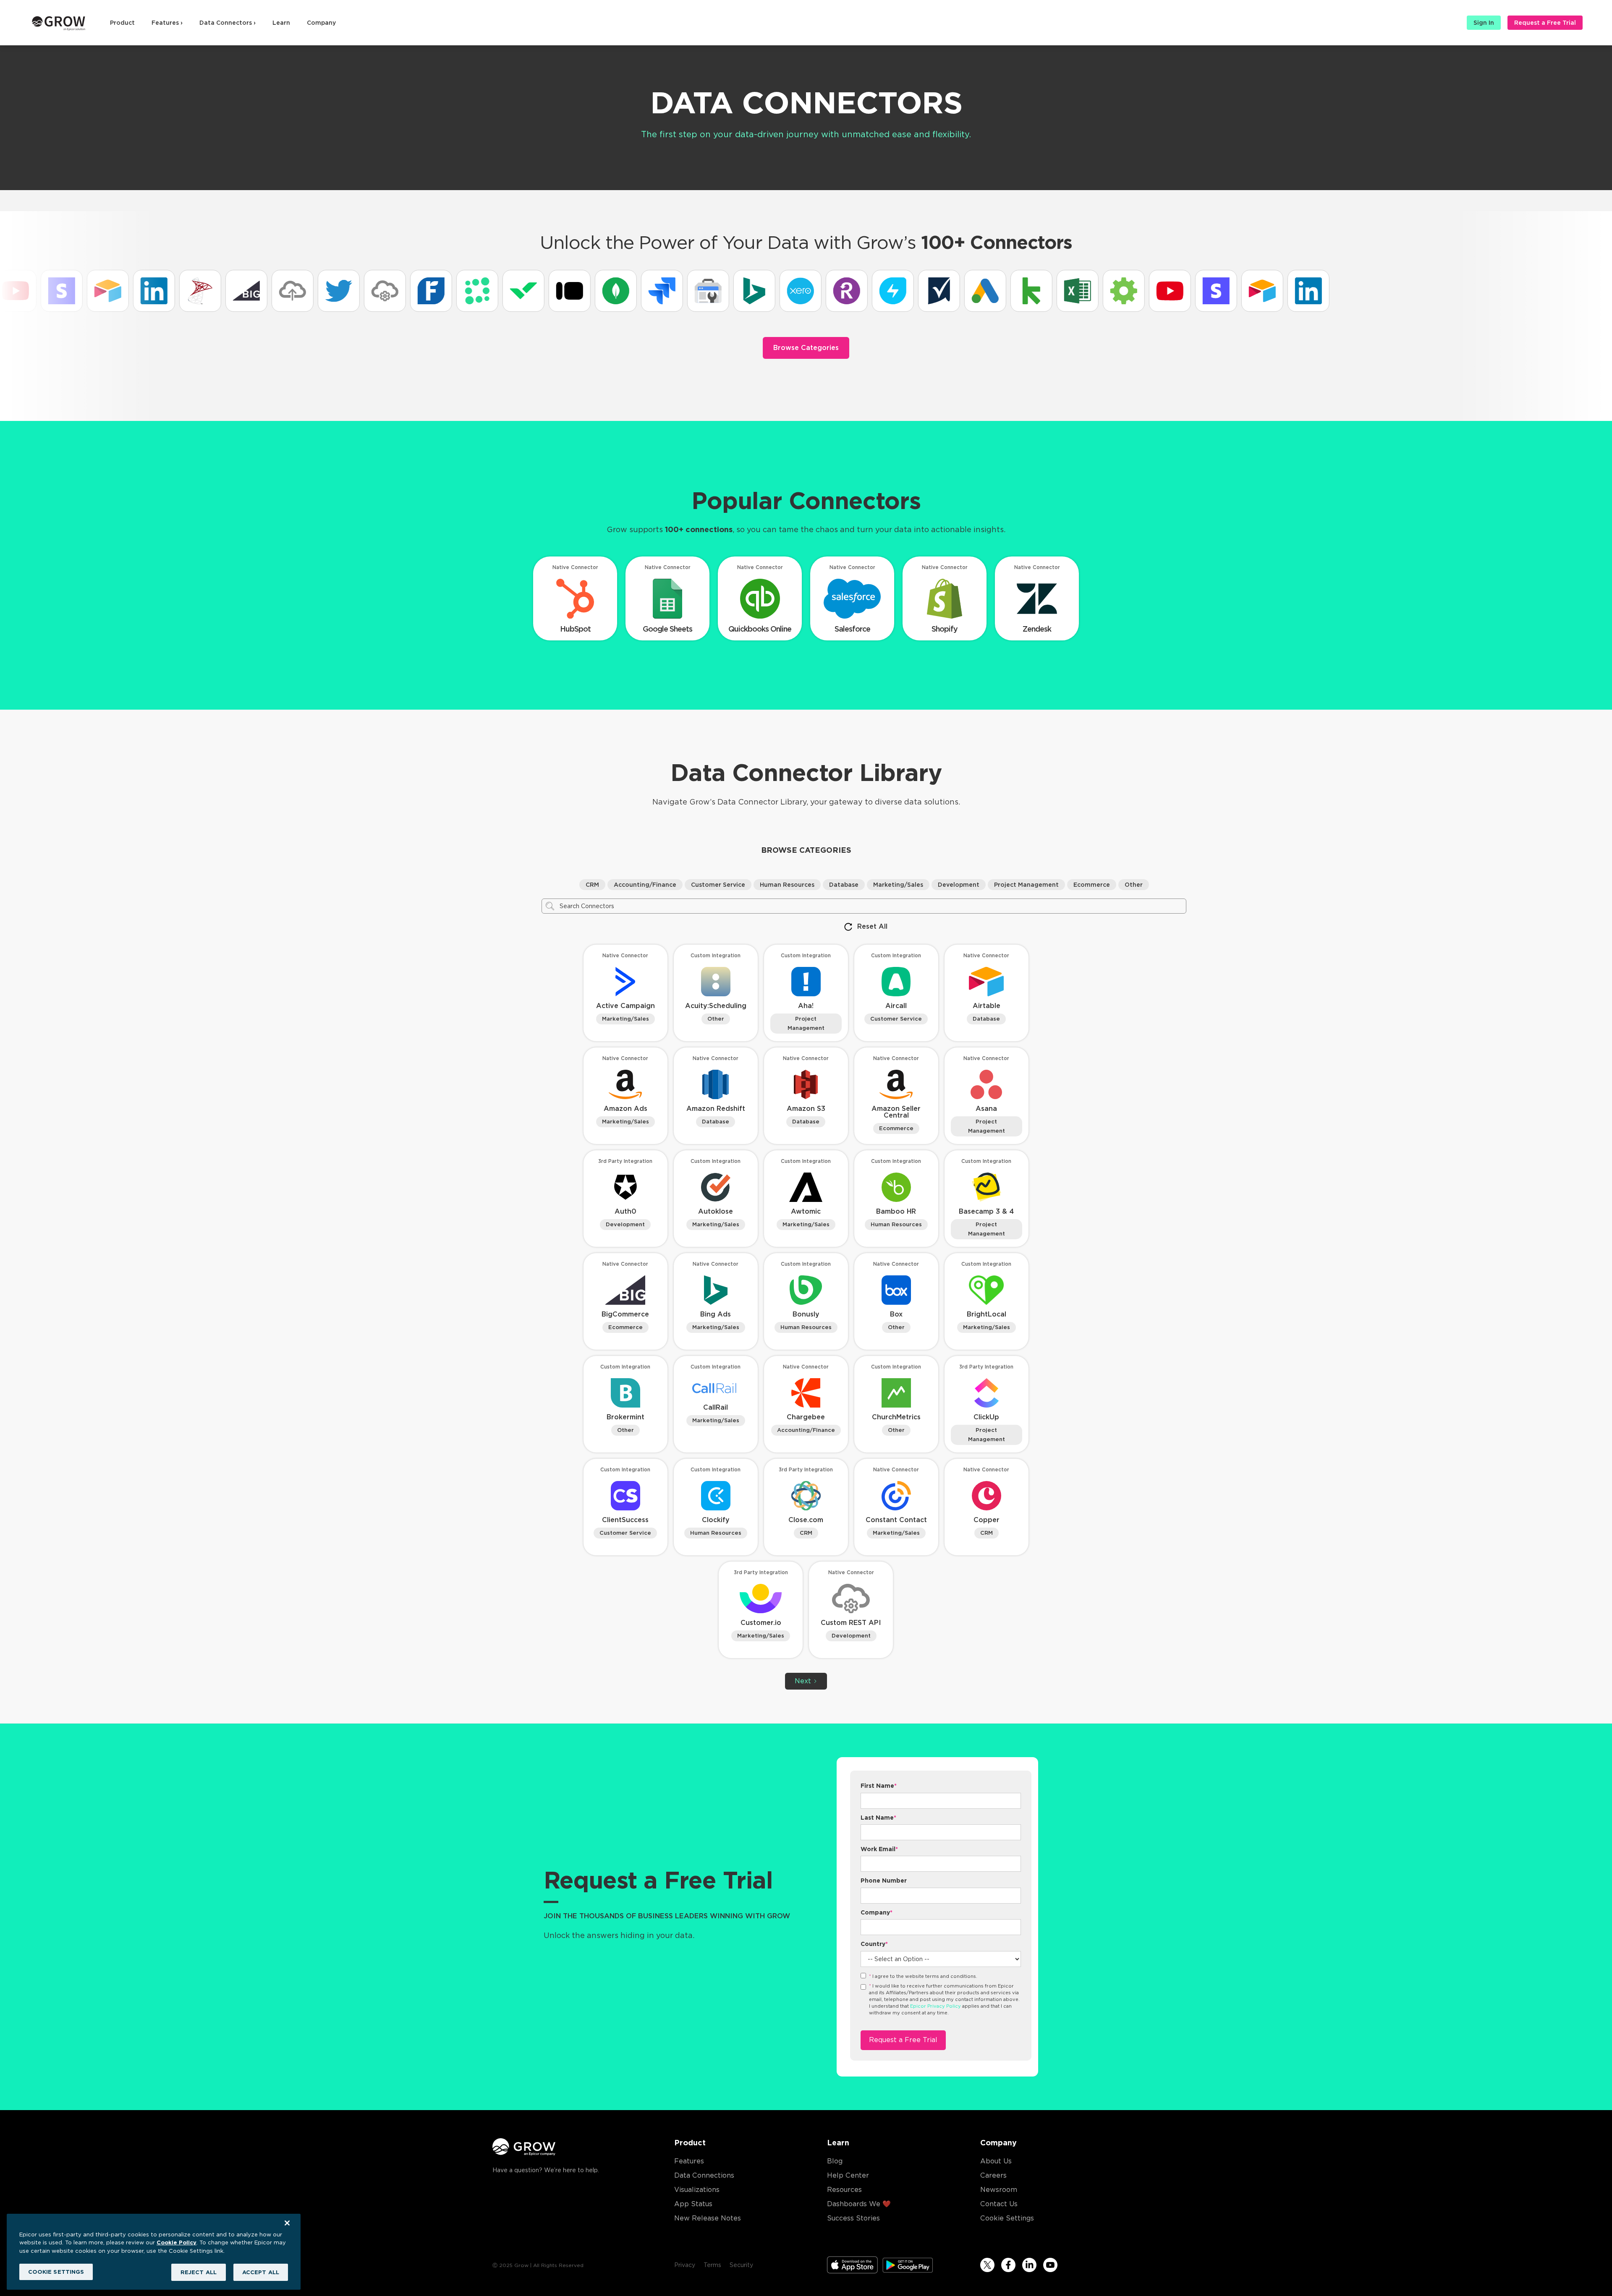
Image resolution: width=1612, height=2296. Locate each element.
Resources (844, 2190)
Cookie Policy (177, 2242)
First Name (879, 1786)
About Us (996, 2161)
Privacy (685, 2265)
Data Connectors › (228, 23)
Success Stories (853, 2218)
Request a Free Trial (1545, 23)
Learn (281, 23)
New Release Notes (708, 2218)
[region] (154, 2252)
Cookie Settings (1007, 2218)
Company (321, 23)
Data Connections (704, 2175)
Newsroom (999, 2190)
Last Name (878, 1818)
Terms (712, 2265)
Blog (835, 2161)
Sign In (1484, 23)
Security (741, 2265)
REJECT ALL (199, 2272)
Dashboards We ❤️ (859, 2204)
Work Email (879, 1849)
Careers (993, 2175)
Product (122, 23)
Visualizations (697, 2190)
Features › (167, 23)
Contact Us (999, 2204)
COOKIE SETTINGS (56, 2271)
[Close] (287, 2223)
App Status (693, 2204)
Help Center (848, 2175)
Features (689, 2161)
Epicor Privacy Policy (936, 2006)
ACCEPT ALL (261, 2272)
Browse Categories (806, 348)
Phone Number (884, 1881)
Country (874, 1944)
